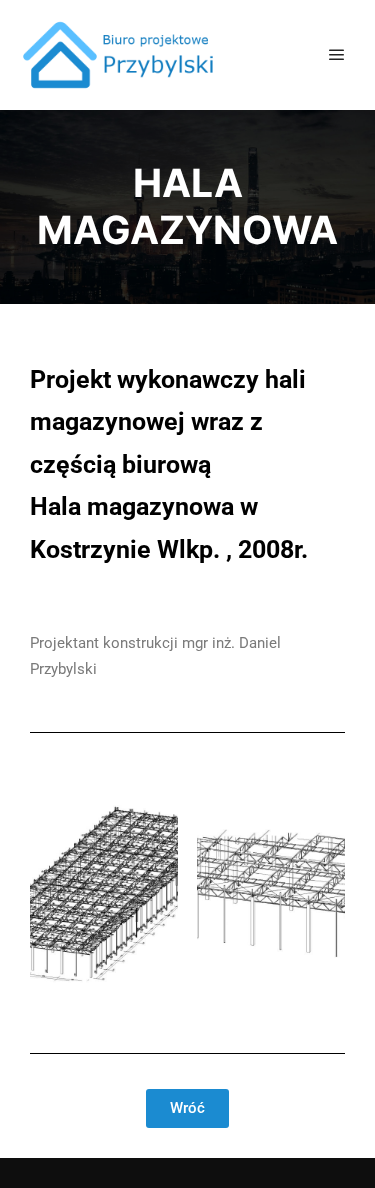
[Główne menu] (337, 55)
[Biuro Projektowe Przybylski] (120, 55)
